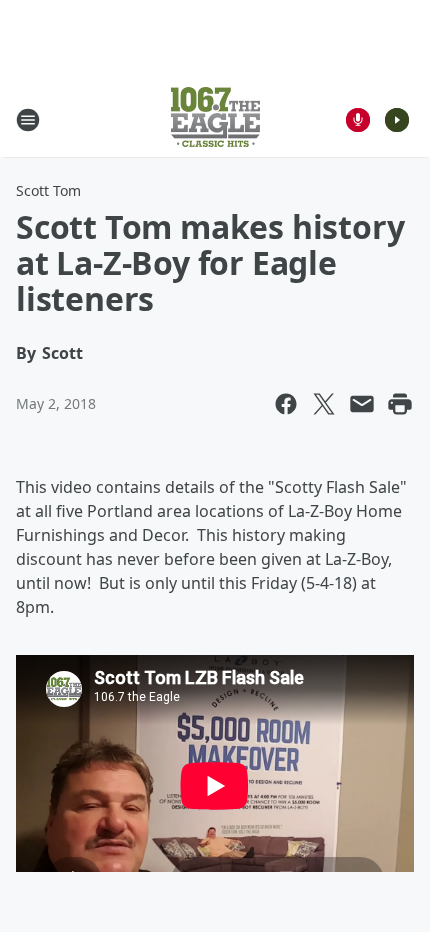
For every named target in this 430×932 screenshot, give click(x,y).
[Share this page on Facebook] (286, 404)
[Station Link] (215, 119)
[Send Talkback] (358, 120)
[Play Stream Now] (397, 120)
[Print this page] (400, 404)
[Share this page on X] (324, 404)
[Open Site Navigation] (28, 120)
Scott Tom (48, 190)
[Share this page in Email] (362, 404)
